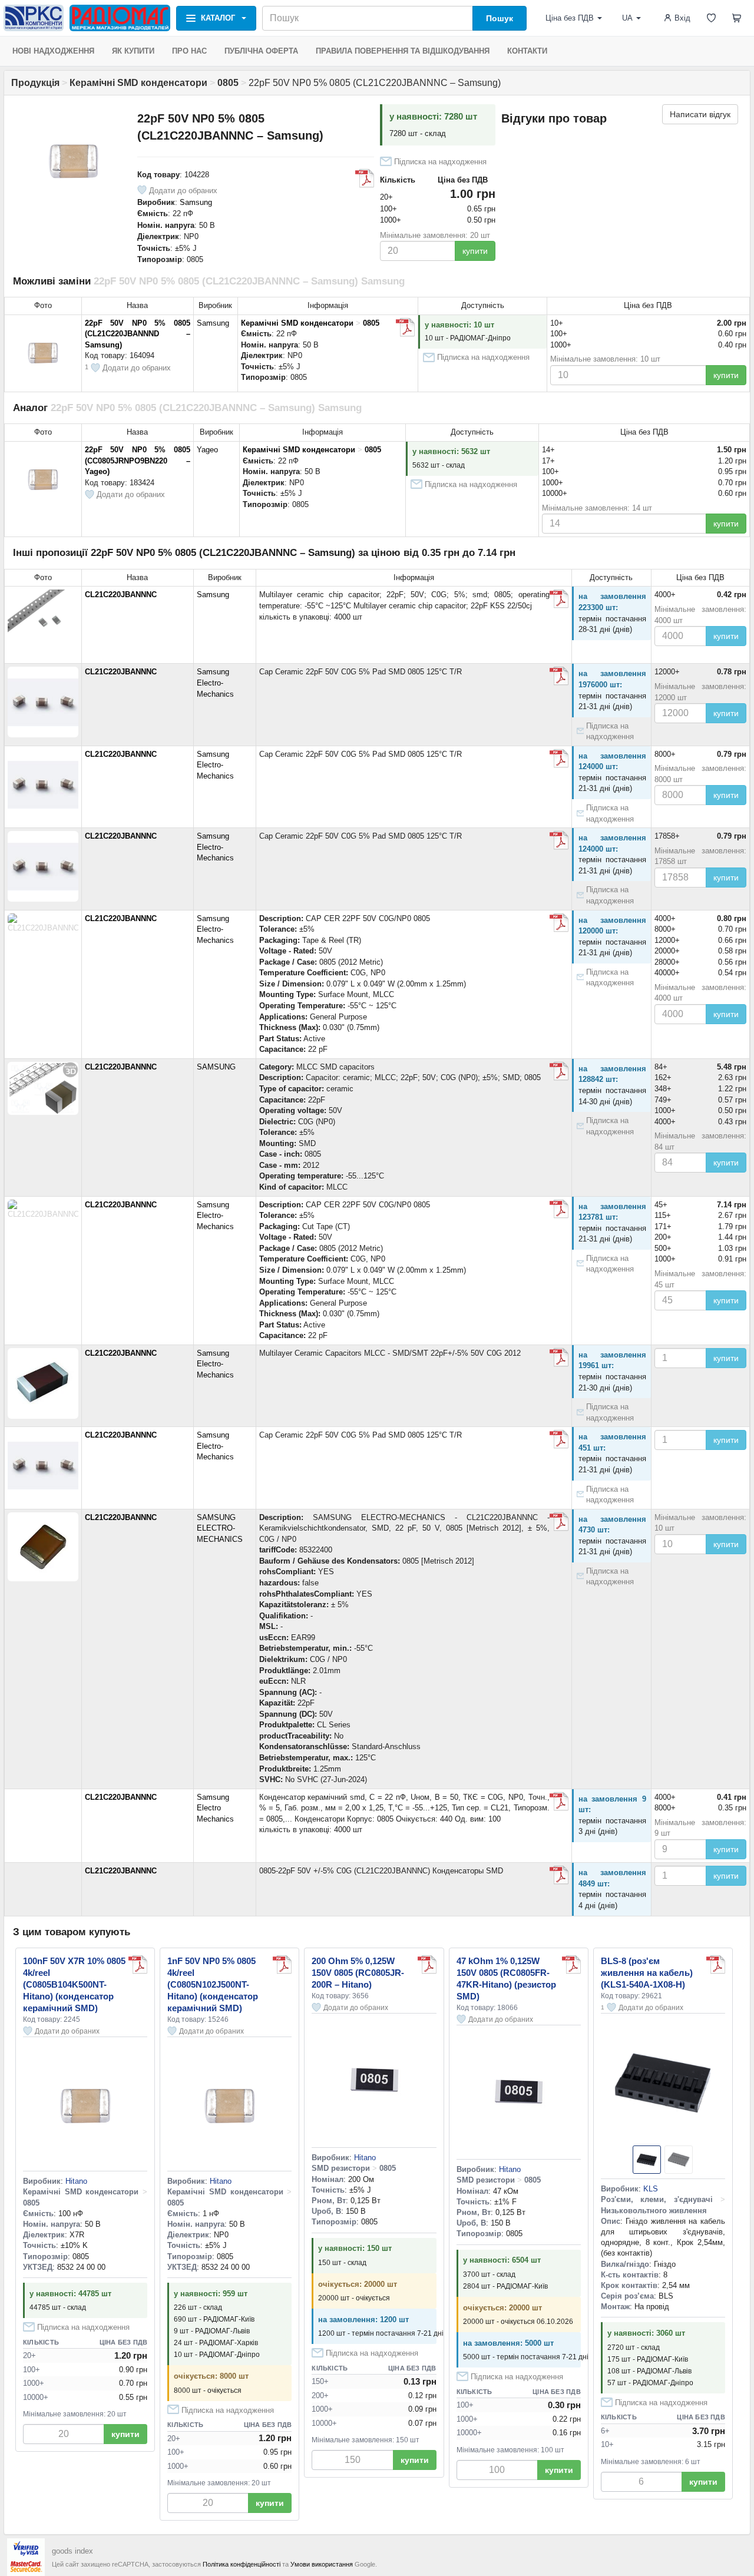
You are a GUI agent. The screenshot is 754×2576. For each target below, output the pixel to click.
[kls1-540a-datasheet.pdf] (716, 1965)
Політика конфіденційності (242, 2564)
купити (475, 251)
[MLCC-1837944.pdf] (559, 1357)
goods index (72, 2551)
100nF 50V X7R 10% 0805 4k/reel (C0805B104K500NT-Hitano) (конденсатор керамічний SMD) (74, 1984)
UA (627, 18)
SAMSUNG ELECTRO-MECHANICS (220, 1528)
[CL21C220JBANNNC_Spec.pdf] (559, 923)
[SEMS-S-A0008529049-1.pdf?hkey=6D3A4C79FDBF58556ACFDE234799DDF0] (559, 1522)
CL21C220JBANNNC (121, 595)
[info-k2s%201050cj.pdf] (559, 599)
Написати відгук (700, 114)
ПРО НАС (189, 51)
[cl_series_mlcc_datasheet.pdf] (365, 178)
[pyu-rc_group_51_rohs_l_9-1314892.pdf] (427, 1965)
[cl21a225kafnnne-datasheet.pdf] (405, 327)
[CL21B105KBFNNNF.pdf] (559, 1802)
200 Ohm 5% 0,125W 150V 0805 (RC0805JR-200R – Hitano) (358, 1973)
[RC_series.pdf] (571, 1965)
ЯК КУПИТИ (133, 51)
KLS (651, 2189)
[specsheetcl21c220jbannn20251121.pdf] (559, 676)
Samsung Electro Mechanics (215, 1808)
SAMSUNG (216, 1067)
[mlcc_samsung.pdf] (559, 1071)
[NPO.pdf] (282, 1965)
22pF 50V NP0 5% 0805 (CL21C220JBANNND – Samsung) (138, 334)
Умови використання (322, 2564)
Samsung (196, 202)
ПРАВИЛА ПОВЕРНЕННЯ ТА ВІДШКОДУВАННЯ (403, 51)
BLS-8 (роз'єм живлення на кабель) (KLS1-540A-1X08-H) (647, 1973)
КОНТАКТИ (527, 51)
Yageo (207, 450)
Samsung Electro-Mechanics (215, 683)
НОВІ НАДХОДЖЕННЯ (53, 51)
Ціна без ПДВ (570, 18)
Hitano (76, 2181)
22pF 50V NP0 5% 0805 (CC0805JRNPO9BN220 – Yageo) (138, 461)
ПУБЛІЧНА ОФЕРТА (261, 51)
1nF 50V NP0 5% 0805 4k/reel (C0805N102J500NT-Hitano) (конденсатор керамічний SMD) (213, 1984)
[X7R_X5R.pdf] (138, 1965)
